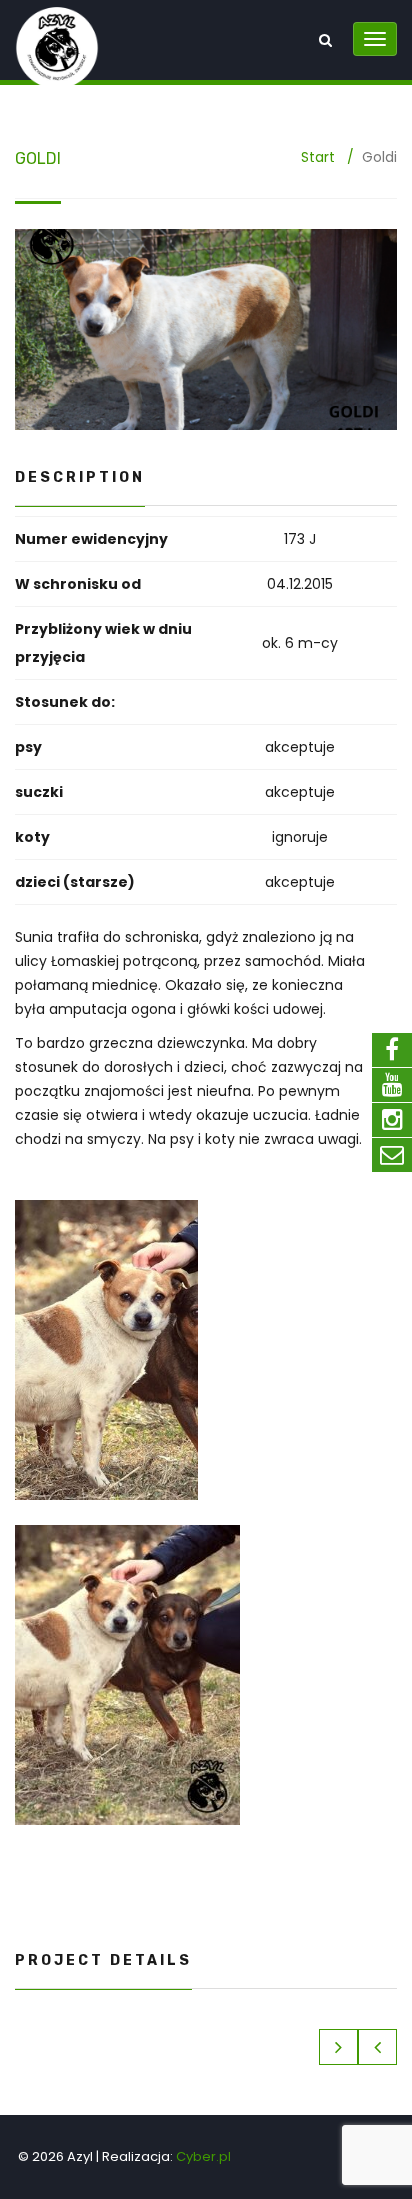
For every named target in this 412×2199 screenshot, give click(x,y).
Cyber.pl (203, 2156)
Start (318, 157)
